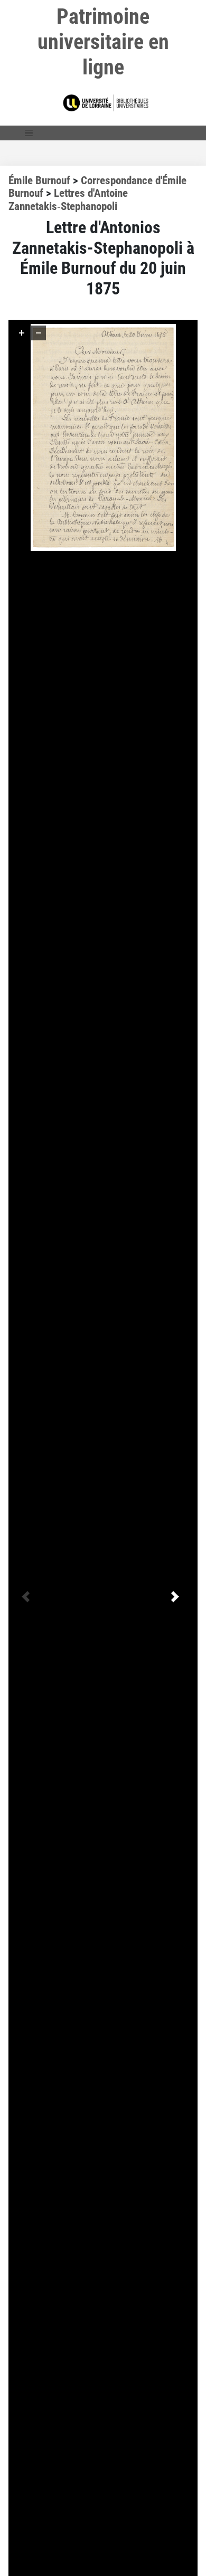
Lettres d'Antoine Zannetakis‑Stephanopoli (68, 200)
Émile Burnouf (39, 180)
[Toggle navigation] (29, 133)
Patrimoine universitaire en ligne (103, 42)
